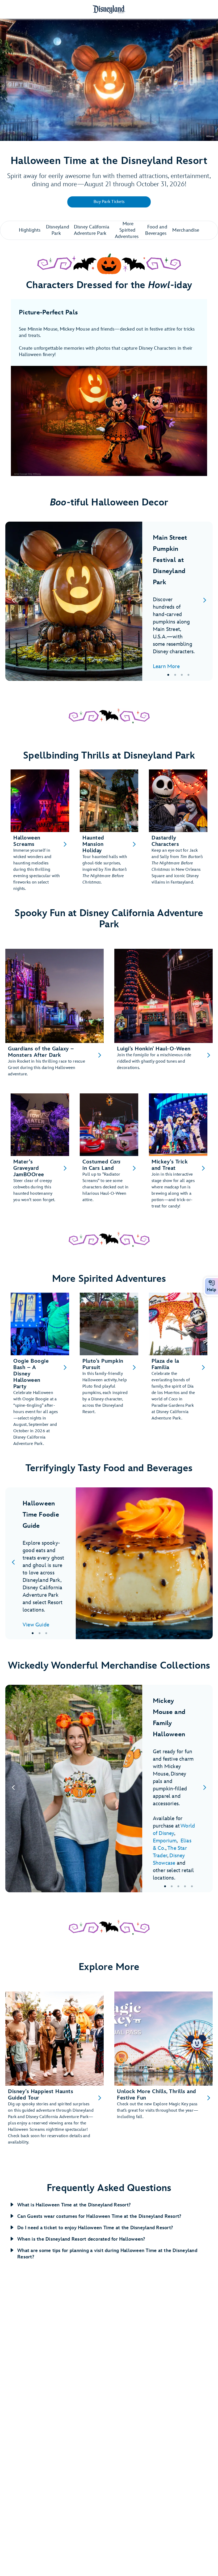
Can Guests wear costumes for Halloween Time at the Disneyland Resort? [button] (99, 2216)
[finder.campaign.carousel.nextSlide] (205, 601)
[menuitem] (212, 1283)
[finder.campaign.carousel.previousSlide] (13, 601)
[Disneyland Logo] (109, 9)
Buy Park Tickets (109, 202)
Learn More (166, 666)
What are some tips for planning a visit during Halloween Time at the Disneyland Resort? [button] (107, 2254)
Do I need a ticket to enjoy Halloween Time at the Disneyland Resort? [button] (95, 2228)
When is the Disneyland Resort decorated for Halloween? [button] (81, 2239)
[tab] (109, 601)
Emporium (165, 1841)
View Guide (36, 1625)
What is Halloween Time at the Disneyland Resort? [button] (74, 2205)
